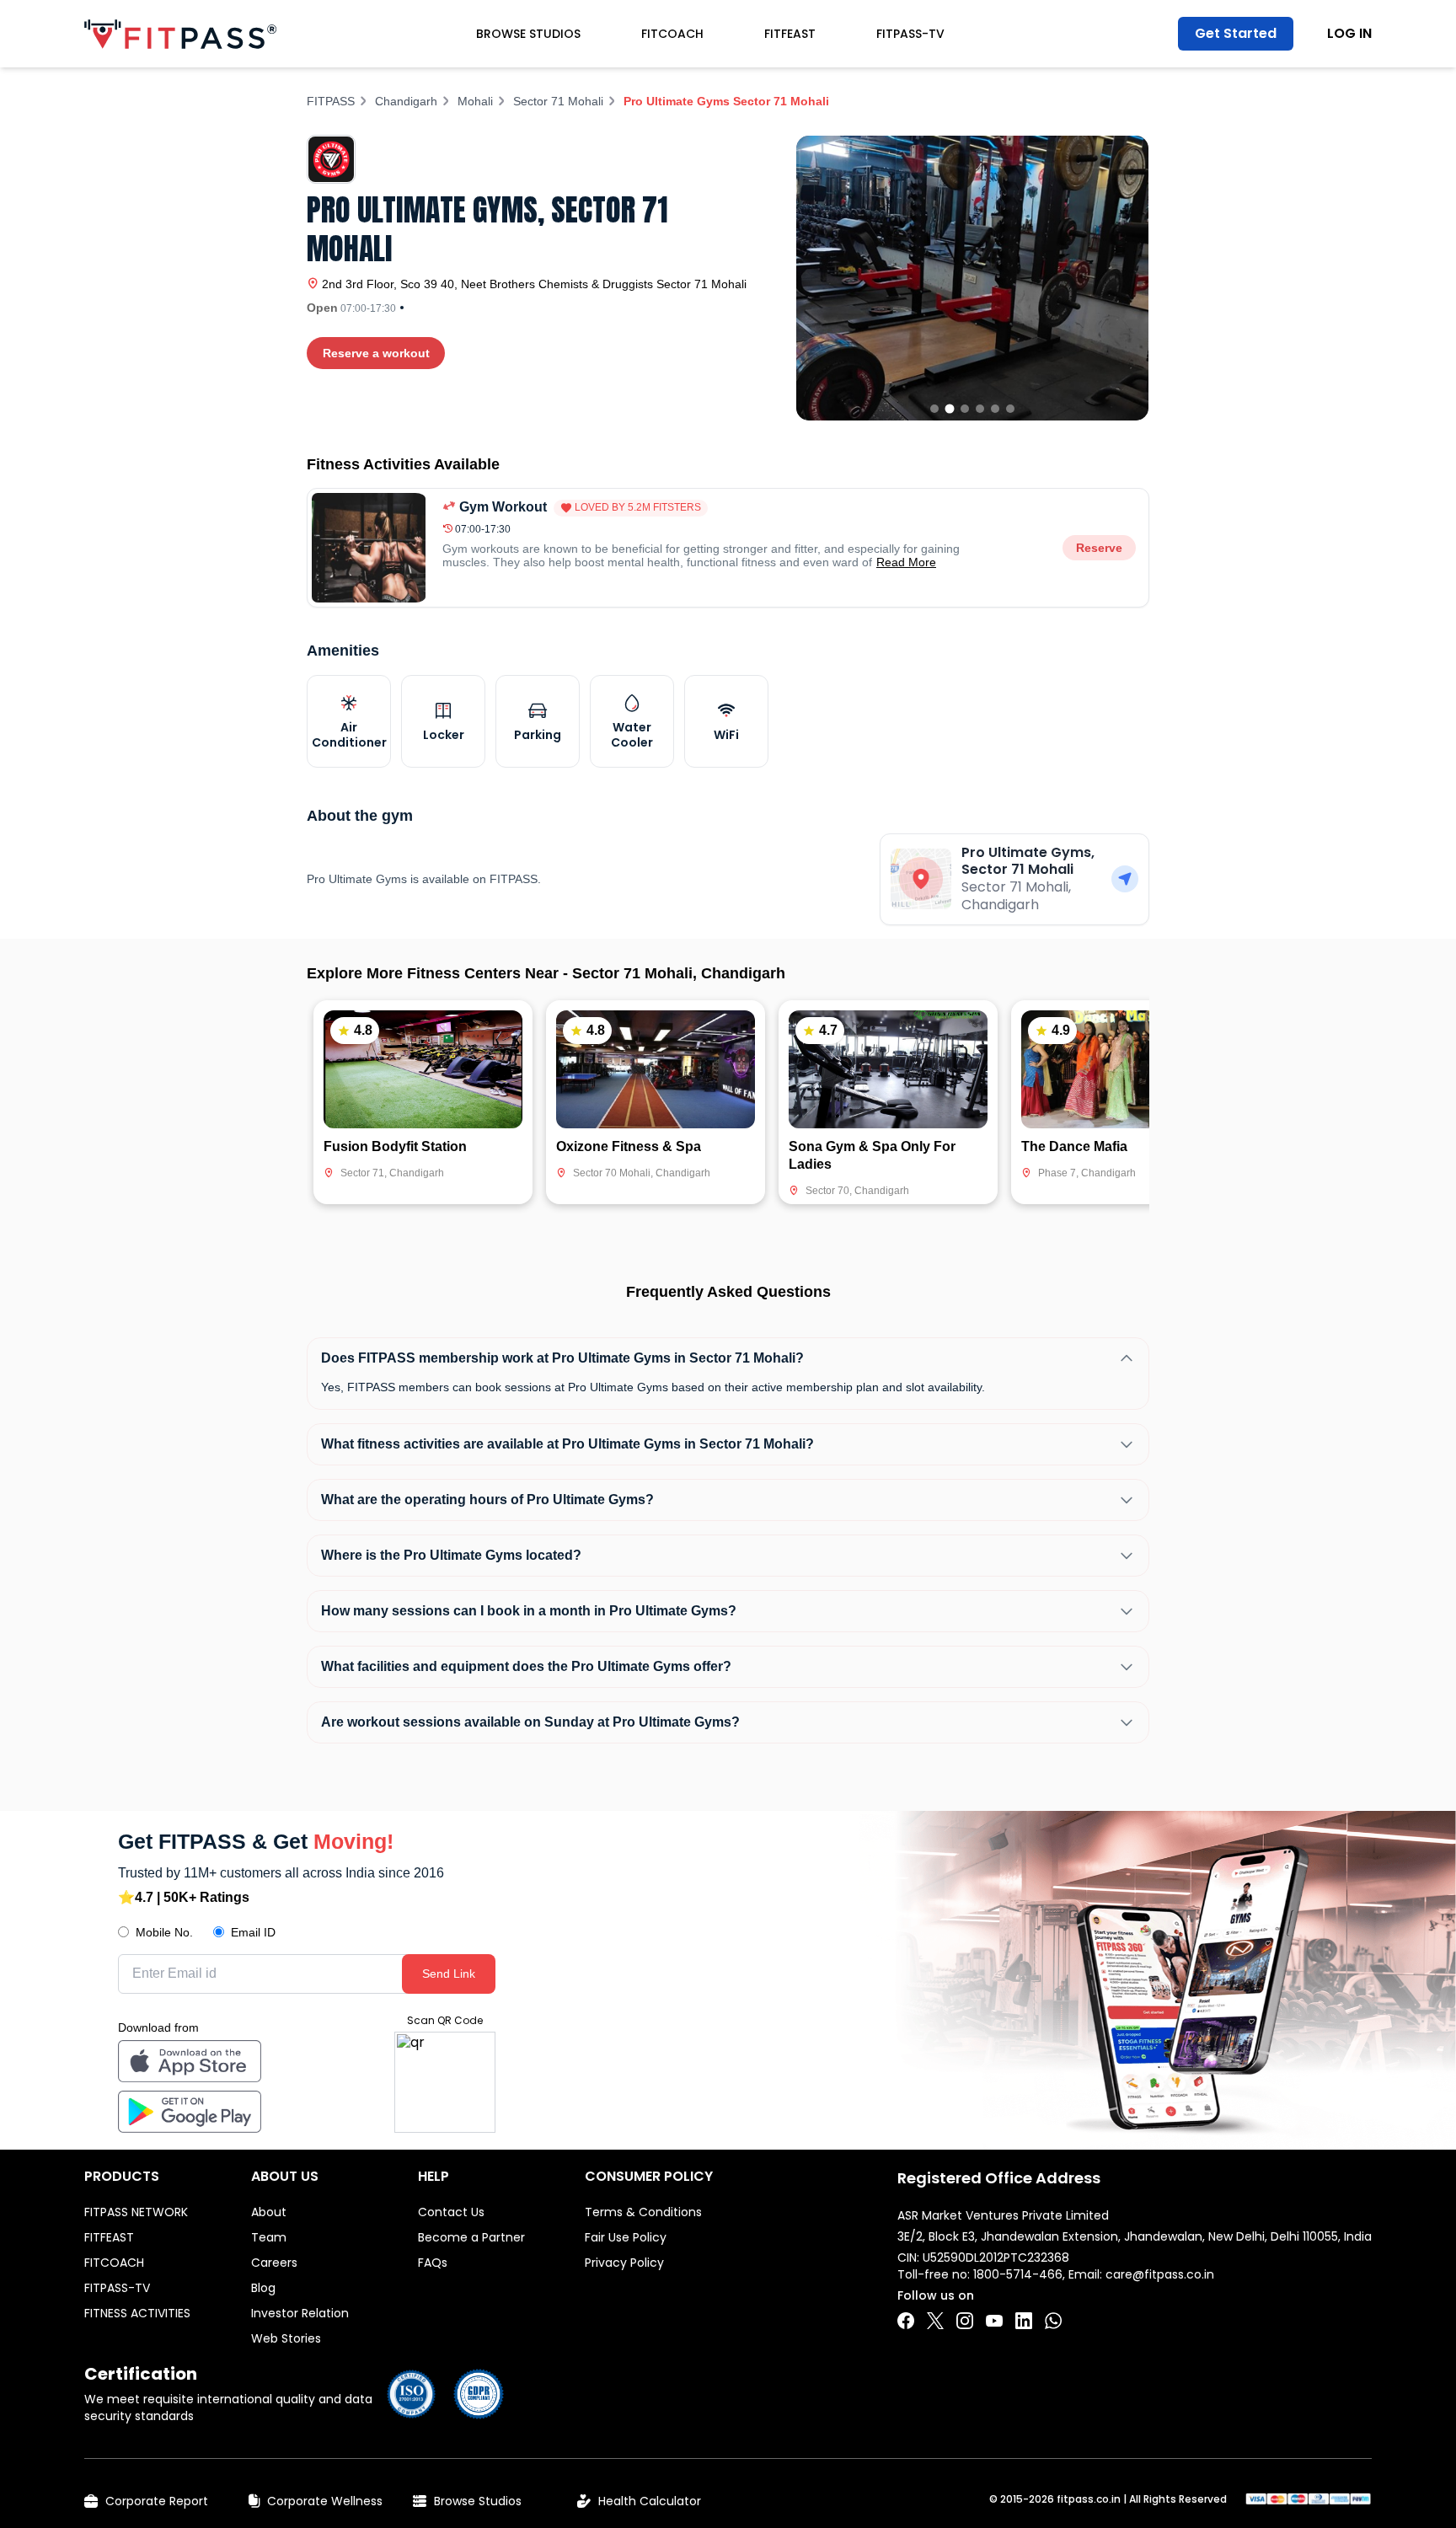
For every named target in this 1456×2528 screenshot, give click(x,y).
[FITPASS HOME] (180, 34)
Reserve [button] (1099, 548)
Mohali (475, 101)
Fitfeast (790, 34)
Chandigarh (406, 101)
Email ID (253, 1932)
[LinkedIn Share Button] (1024, 2321)
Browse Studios (528, 34)
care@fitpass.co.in (1160, 2274)
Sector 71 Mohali (558, 101)
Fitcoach (672, 34)
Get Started (1236, 33)
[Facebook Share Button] (906, 2321)
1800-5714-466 (1018, 2274)
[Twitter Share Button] (935, 2321)
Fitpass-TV (910, 34)
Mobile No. (164, 1932)
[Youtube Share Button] (994, 2321)
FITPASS (331, 101)
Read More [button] (906, 562)
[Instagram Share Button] (965, 2321)
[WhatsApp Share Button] (1053, 2321)
